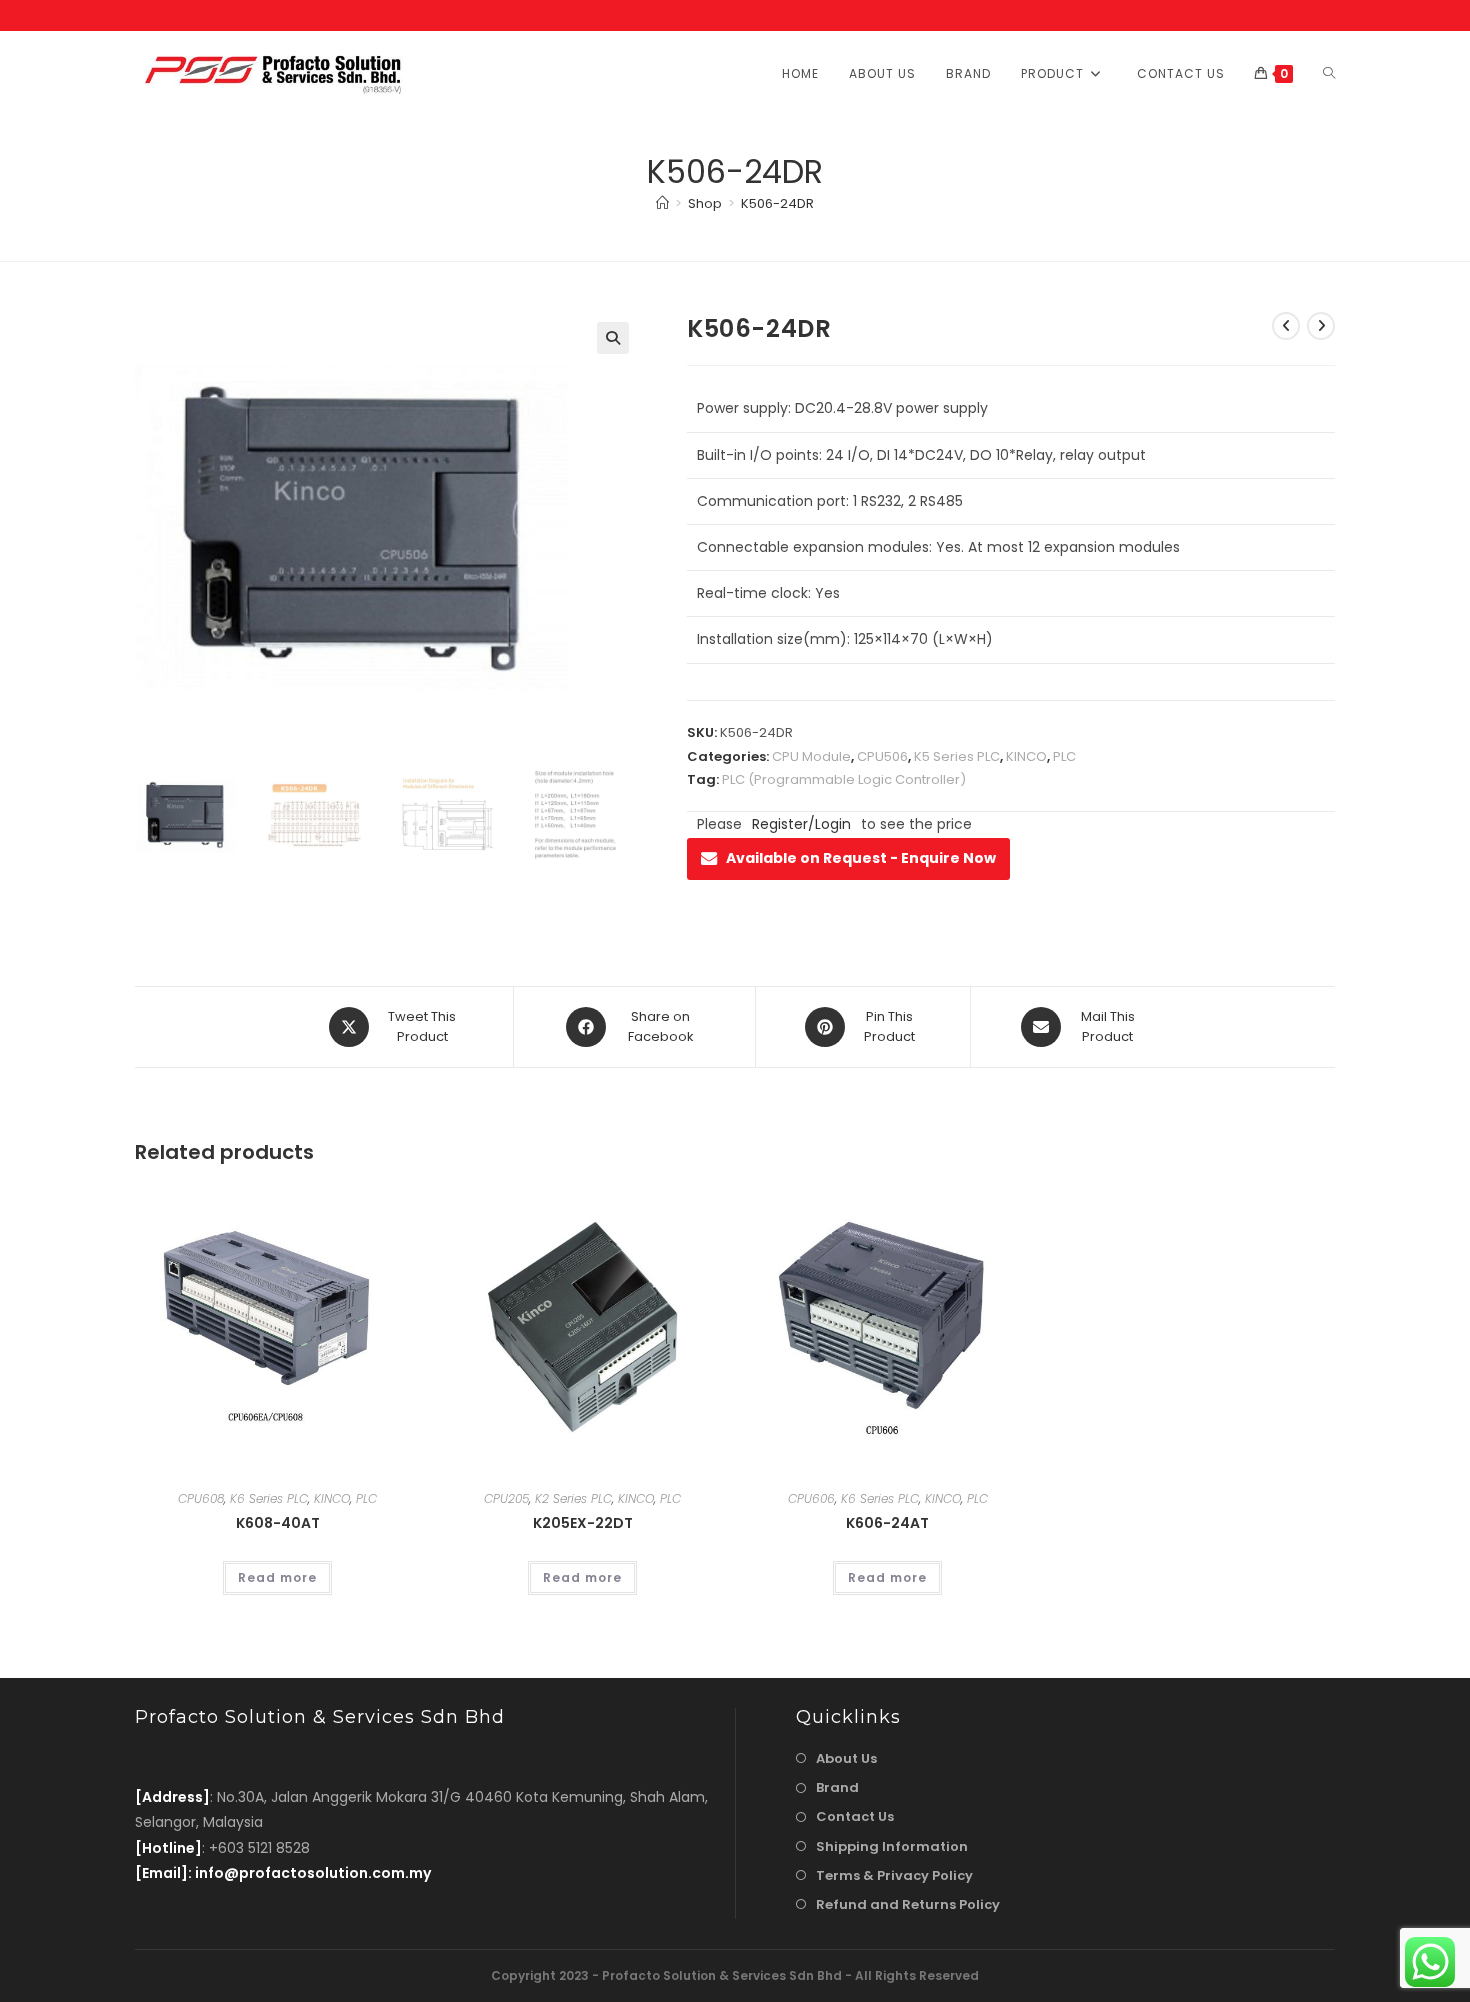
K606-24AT (887, 1523)
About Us (846, 1758)
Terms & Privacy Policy (894, 1875)
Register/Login (801, 824)
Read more (277, 1577)
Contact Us (855, 1816)
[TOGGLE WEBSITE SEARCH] (1329, 73)
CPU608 (201, 1498)
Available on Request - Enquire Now (861, 858)
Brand (837, 1787)
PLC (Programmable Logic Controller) (844, 779)
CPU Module (811, 756)
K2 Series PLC (573, 1498)
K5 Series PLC (957, 756)
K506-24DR (777, 203)
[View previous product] (1286, 326)
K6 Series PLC (269, 1498)
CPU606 (811, 1498)
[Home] (662, 203)
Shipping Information (892, 1846)
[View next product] (1321, 326)
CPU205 (506, 1498)
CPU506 (882, 756)
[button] (613, 338)
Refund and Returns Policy (908, 1904)
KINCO (1026, 756)
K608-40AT (278, 1523)
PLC (1064, 756)
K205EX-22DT (583, 1523)
